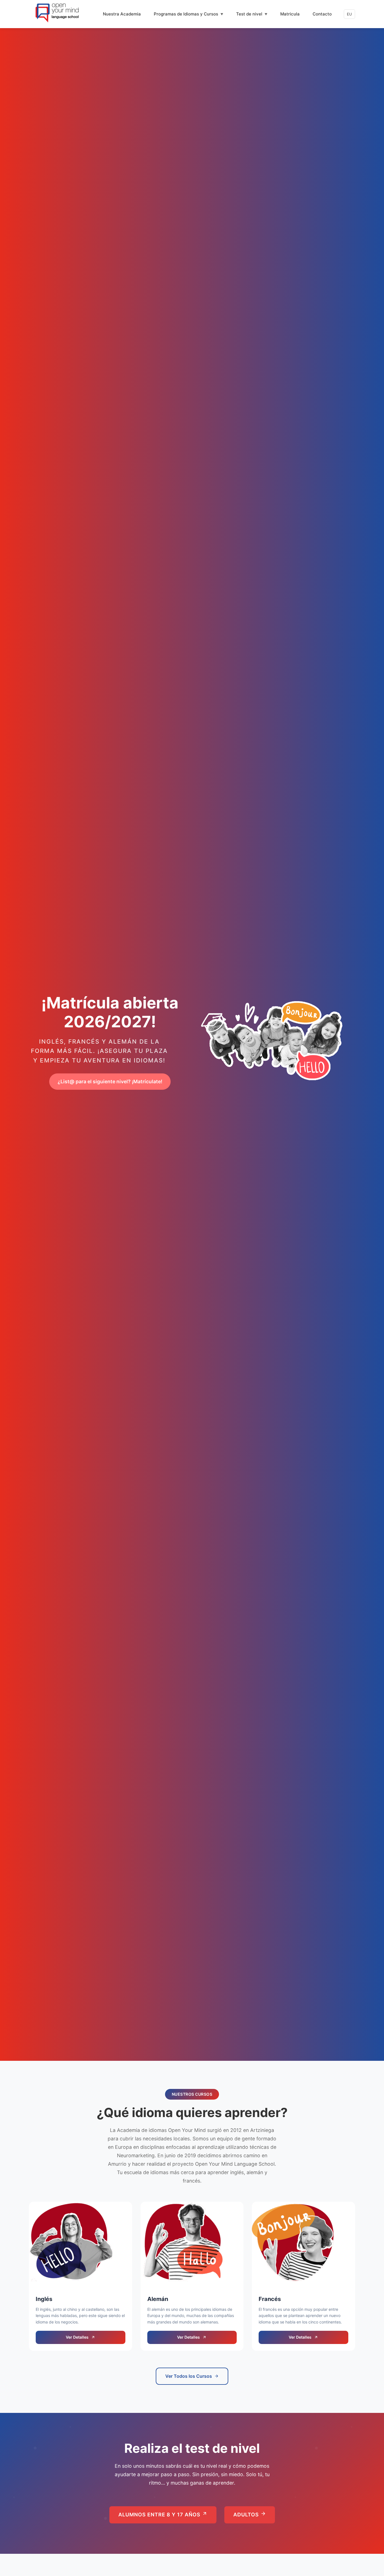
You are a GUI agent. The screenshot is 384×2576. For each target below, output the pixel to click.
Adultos (247, 2515)
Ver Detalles (77, 2337)
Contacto (322, 14)
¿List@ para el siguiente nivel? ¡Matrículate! (110, 1081)
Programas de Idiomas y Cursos (186, 14)
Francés (270, 2299)
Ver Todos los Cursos (189, 2376)
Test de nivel (249, 14)
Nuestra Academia (122, 14)
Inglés (44, 2299)
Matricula (290, 14)
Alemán (158, 2299)
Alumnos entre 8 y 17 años (160, 2515)
